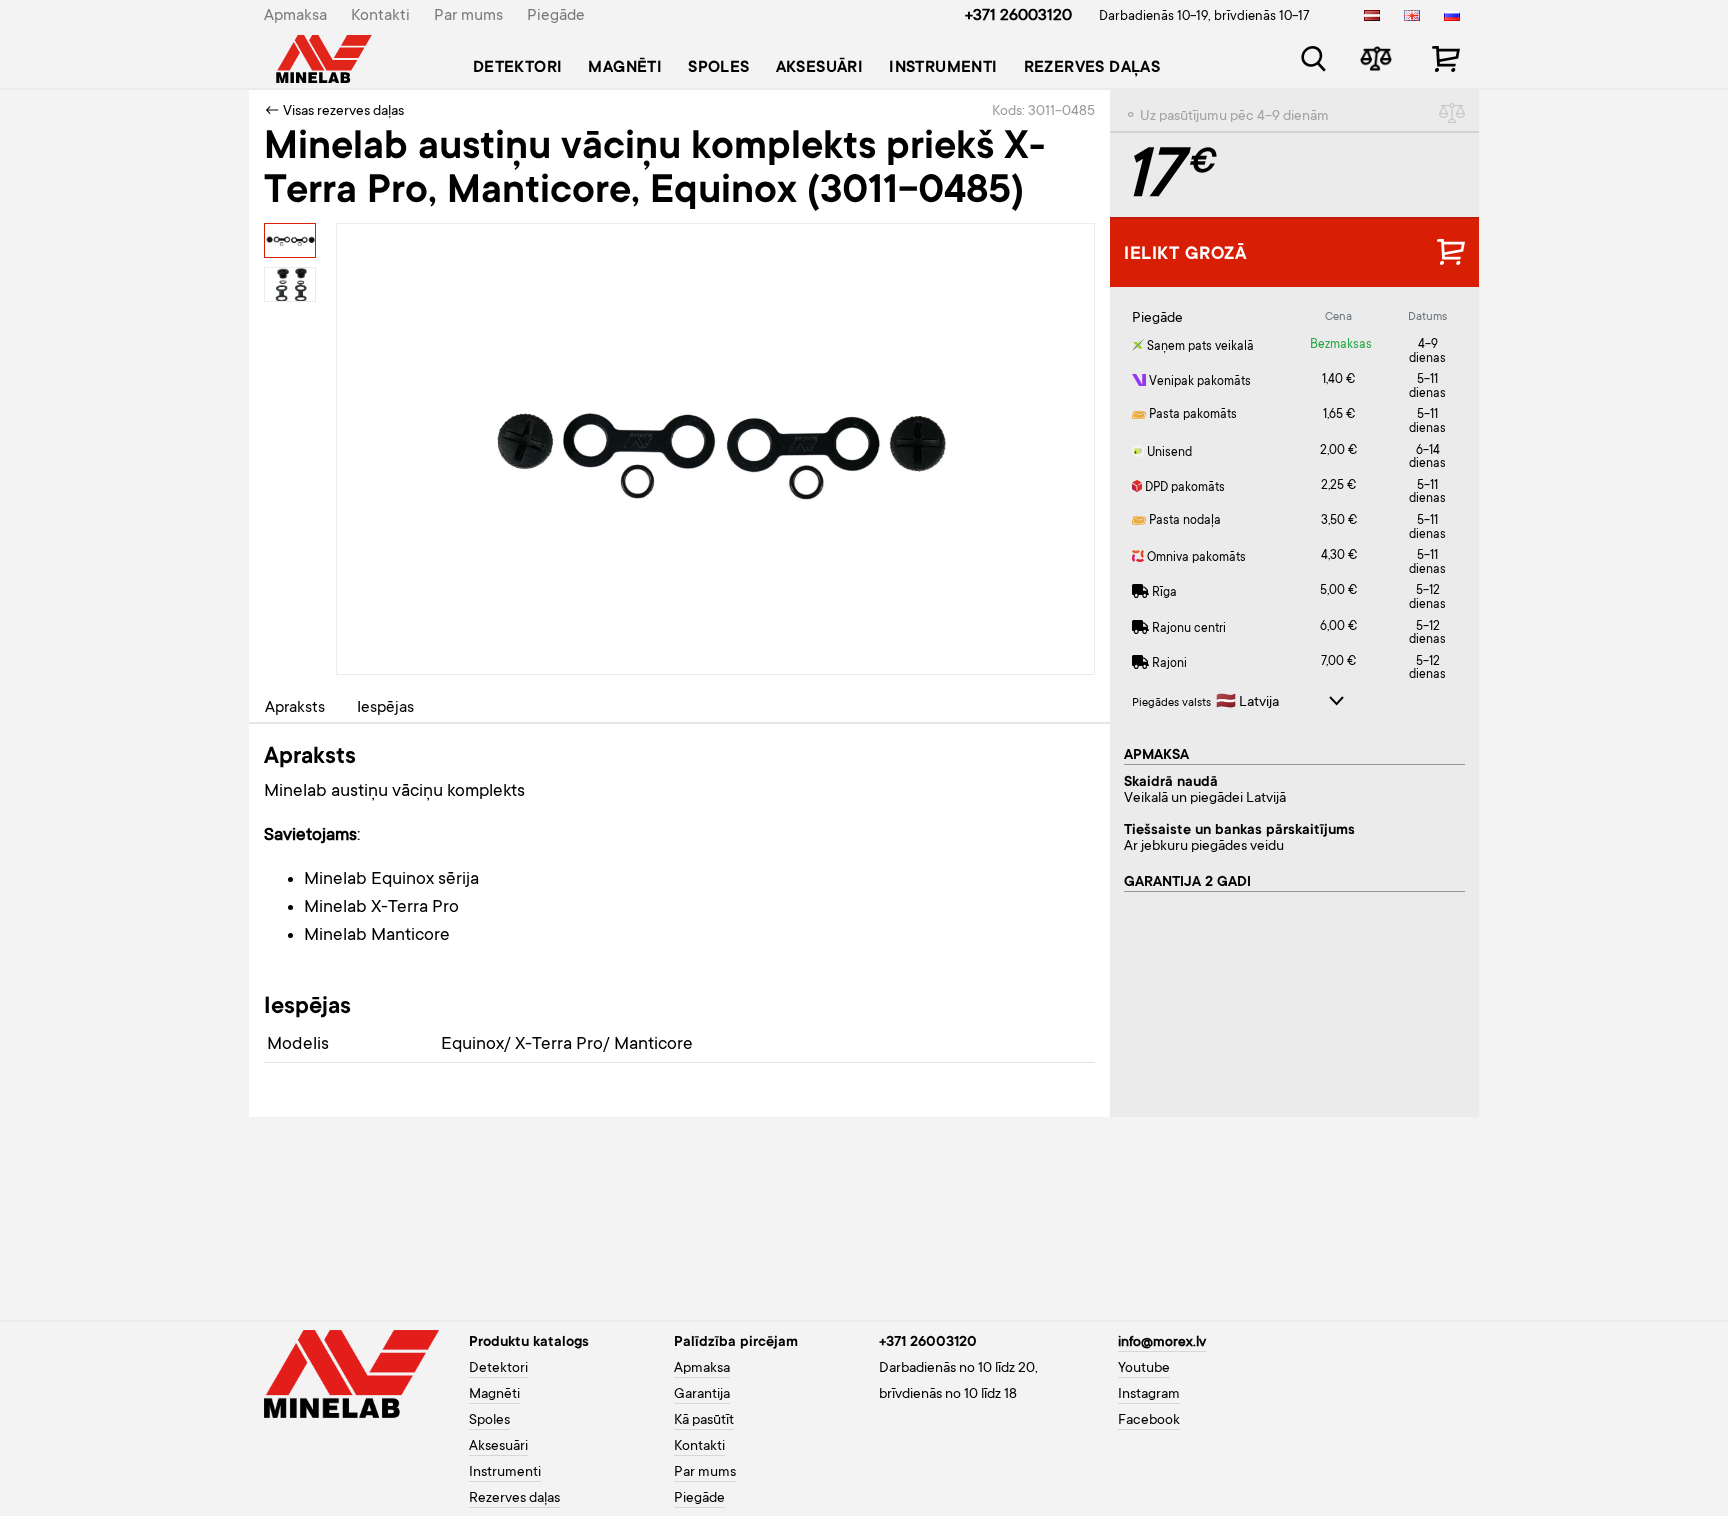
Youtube (1144, 1369)
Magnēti (625, 68)
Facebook (1149, 1421)
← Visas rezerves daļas (334, 112)
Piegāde (556, 16)
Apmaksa (295, 16)
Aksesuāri (820, 68)
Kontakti (380, 16)
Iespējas (385, 708)
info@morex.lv (1162, 1343)
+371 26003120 (1018, 16)
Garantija (702, 1395)
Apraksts (295, 708)
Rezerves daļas (1092, 68)
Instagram (1149, 1395)
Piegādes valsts (1171, 703)
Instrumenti (943, 68)
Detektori (518, 68)
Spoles (718, 68)
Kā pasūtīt (704, 1421)
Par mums (468, 16)
